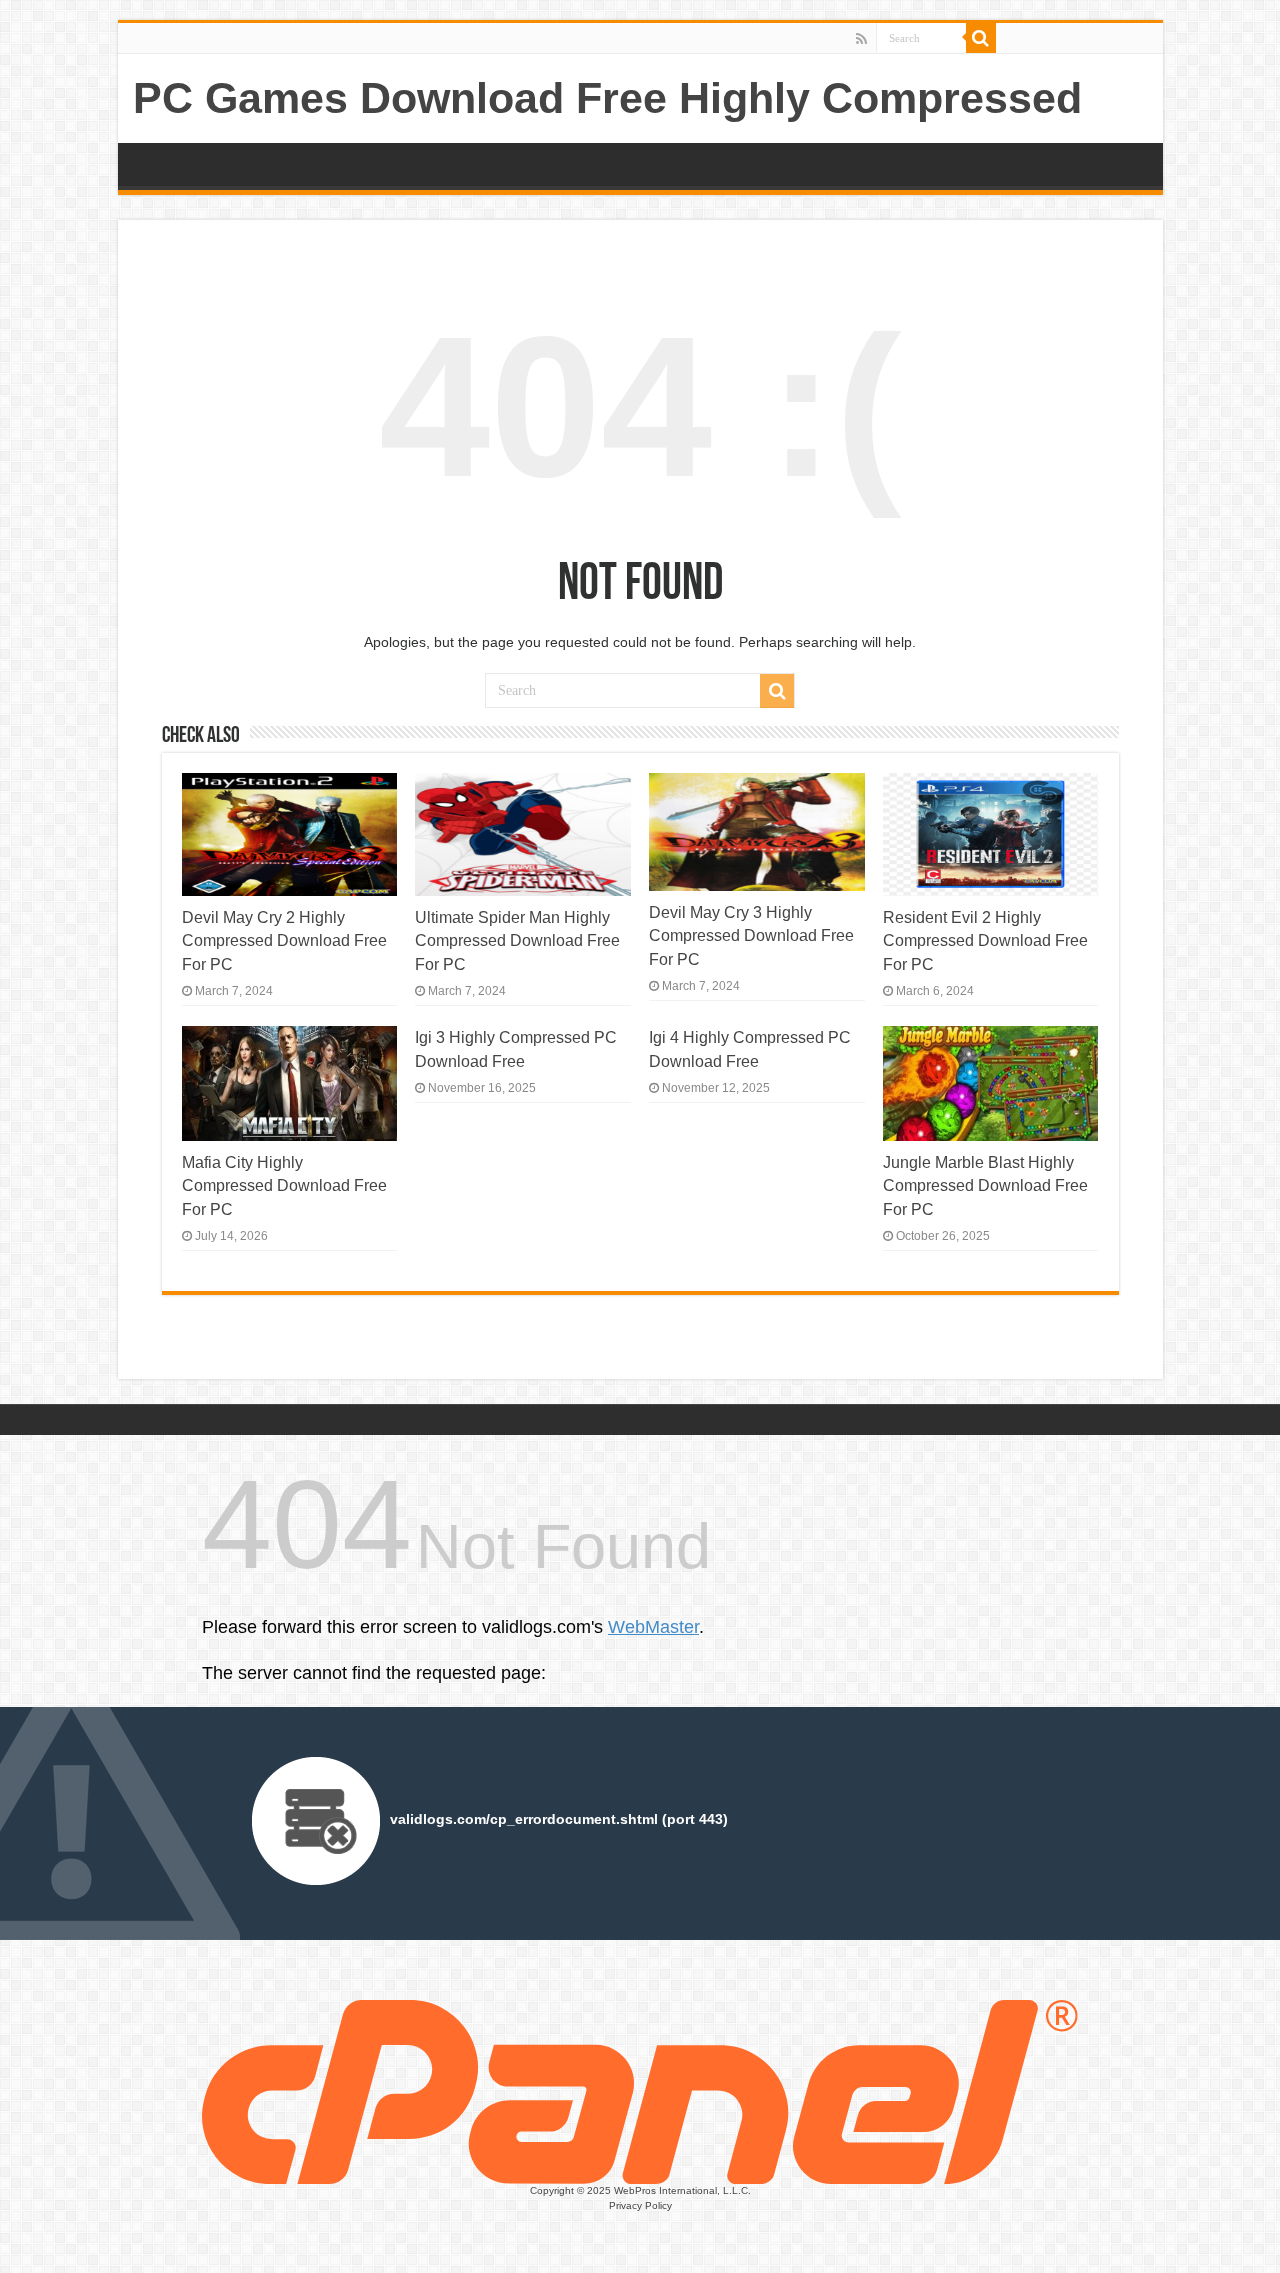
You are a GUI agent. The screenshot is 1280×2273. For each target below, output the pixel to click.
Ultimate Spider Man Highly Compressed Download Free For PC (517, 940)
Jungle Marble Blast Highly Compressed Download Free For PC (985, 1185)
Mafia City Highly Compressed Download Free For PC (284, 1185)
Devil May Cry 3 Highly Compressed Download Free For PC (751, 935)
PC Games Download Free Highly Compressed (607, 98)
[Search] (981, 38)
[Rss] (861, 39)
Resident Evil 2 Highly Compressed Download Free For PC (985, 940)
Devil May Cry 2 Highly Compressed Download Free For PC (284, 940)
